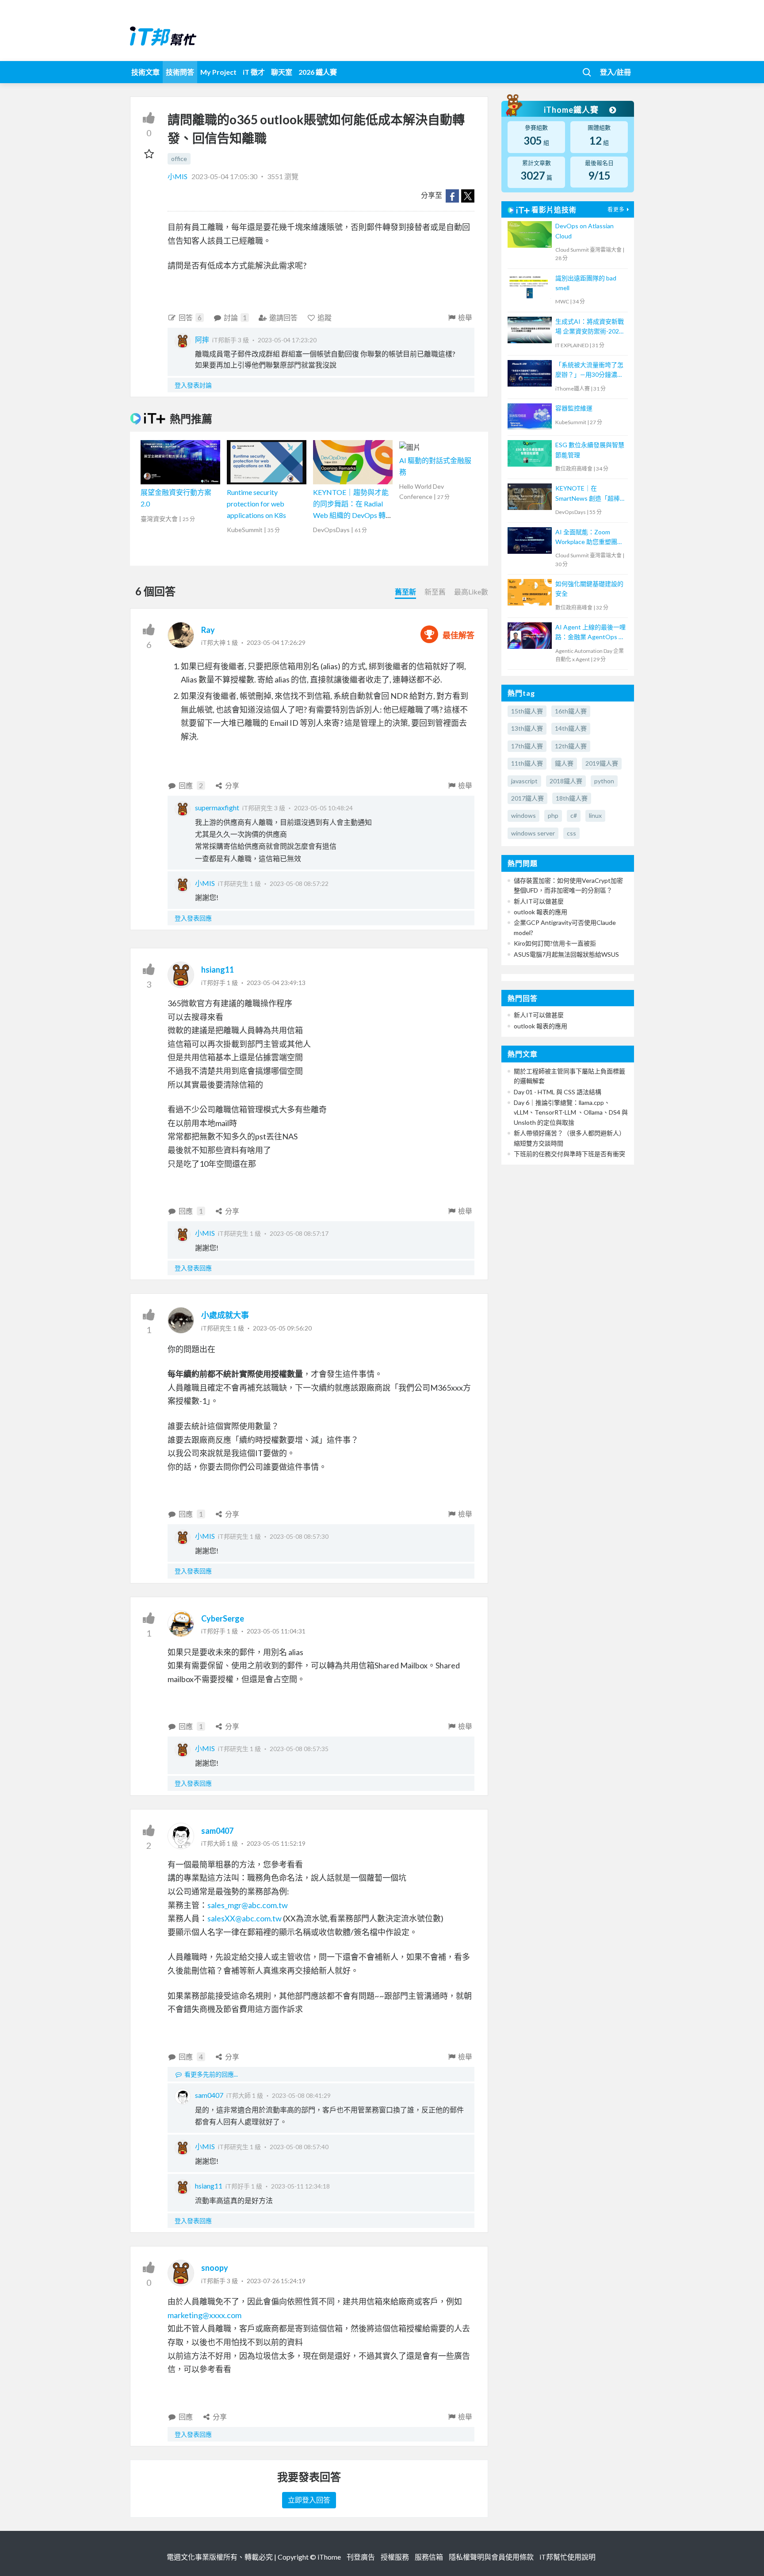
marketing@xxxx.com (204, 2315)
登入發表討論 (193, 385)
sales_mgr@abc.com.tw (248, 1905)
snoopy (215, 2268)
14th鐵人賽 (571, 728)
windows (523, 815)
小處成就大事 (225, 1315)
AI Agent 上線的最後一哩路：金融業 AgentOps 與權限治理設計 (590, 633)
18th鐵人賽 (572, 798)
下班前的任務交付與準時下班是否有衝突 (569, 1154)
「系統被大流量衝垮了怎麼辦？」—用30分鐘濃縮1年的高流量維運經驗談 (589, 370)
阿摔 (202, 339)
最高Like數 (471, 592)
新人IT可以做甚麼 (539, 901)
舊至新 (405, 592)
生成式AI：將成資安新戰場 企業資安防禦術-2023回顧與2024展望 (590, 327)
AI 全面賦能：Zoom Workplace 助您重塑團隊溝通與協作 (589, 538)
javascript (524, 781)
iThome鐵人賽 (572, 110)
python (604, 781)
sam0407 (217, 1831)
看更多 (616, 209)
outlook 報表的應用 (541, 912)
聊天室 (282, 72)
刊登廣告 (361, 2557)
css (571, 833)
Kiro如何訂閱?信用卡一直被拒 (555, 943)
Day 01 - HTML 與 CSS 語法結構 (558, 1092)
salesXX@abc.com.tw (244, 1918)
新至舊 (435, 592)
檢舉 (465, 317)
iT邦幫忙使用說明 (567, 2557)
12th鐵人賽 (571, 746)
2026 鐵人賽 (318, 72)
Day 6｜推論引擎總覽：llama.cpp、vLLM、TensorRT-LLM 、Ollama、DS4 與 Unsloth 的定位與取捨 (571, 1112)
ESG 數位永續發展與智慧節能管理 (590, 450)
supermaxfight (217, 807)
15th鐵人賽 (527, 711)
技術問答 (180, 72)
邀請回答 (283, 317)
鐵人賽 (564, 763)
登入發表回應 (193, 918)
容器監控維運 (574, 408)
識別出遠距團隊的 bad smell (586, 283)
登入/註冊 (615, 72)
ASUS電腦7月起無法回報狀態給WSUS (566, 954)
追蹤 (325, 317)
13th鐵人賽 (527, 728)
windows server (533, 833)
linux (595, 815)
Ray (208, 630)
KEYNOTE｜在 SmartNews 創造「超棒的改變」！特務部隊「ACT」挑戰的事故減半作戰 (591, 494)
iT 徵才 (254, 72)
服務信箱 (429, 2557)
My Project (218, 72)
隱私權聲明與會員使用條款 (491, 2557)
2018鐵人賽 (566, 781)
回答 (190, 317)
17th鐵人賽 (527, 746)
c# (574, 815)
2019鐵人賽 (602, 763)
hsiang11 (218, 970)
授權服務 (395, 2557)
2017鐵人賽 (527, 798)
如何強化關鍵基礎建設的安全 (589, 588)
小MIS (178, 176)
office (179, 159)
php (553, 815)
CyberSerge (223, 1618)
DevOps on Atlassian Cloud (584, 231)
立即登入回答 (309, 2500)
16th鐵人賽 (571, 711)
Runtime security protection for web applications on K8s (256, 503)
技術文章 (145, 72)
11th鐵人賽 (527, 763)
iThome (329, 2557)
